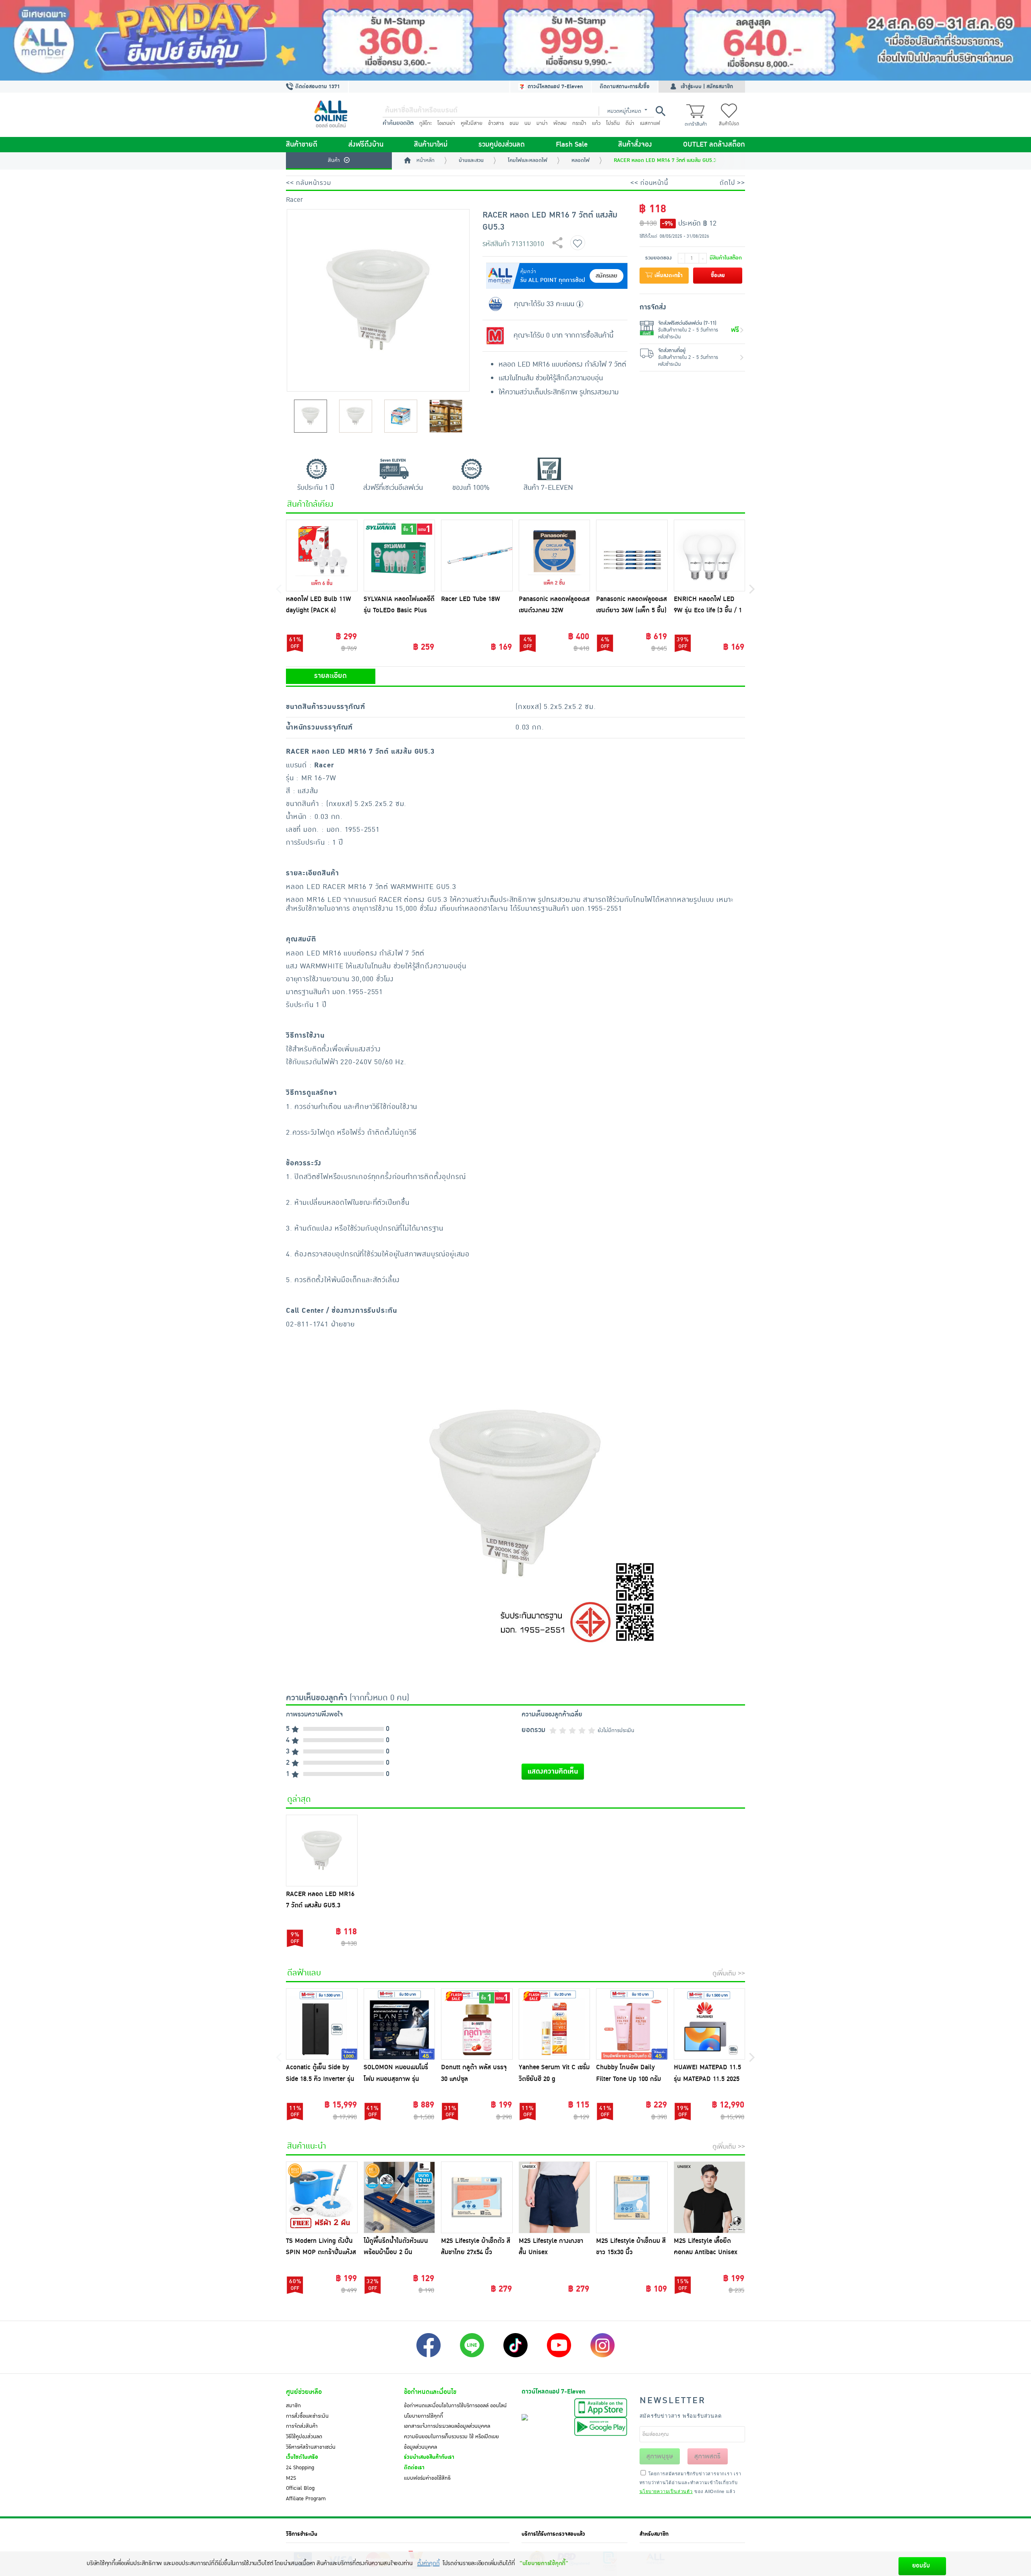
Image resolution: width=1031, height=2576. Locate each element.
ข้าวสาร (496, 123)
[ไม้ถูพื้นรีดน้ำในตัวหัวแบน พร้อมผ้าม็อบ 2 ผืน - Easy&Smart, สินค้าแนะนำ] (400, 2197)
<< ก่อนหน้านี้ (649, 183)
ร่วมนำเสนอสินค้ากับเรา (429, 2457)
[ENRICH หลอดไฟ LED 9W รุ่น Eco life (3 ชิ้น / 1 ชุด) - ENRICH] (710, 555)
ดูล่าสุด (299, 1799)
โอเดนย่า (446, 123)
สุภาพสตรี (707, 2456)
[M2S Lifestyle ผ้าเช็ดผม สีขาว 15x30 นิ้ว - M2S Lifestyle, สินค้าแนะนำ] (632, 2197)
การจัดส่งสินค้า (302, 2426)
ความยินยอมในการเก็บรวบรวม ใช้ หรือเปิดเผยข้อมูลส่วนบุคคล (451, 2442)
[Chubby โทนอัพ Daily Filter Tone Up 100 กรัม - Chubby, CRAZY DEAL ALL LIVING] (632, 2024)
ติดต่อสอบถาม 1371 (317, 87)
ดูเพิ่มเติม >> (729, 1973)
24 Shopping (300, 2468)
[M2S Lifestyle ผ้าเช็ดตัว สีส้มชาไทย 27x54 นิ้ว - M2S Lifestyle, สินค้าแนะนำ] (477, 2197)
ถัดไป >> (732, 183)
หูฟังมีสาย (472, 123)
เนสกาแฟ (650, 123)
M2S (291, 2478)
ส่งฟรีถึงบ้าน (366, 145)
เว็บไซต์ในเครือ (302, 2457)
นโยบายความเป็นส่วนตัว (666, 2491)
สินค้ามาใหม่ (431, 145)
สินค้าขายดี (302, 145)
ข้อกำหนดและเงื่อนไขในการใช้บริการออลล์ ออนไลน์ (455, 2406)
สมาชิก (293, 2406)
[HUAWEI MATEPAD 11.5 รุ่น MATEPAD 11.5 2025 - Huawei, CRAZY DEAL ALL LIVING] (710, 2024)
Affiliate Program (306, 2499)
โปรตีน (613, 123)
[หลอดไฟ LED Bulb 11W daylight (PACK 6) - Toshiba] (322, 555)
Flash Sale (572, 145)
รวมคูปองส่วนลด (502, 145)
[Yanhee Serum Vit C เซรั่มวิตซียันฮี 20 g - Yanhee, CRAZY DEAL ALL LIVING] (555, 2024)
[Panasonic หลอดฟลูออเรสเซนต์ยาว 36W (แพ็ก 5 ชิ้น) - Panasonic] (632, 555)
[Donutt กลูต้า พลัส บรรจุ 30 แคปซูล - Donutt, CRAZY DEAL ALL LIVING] (477, 2024)
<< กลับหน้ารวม (308, 183)
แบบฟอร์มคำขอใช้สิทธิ (427, 2478)
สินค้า (334, 160)
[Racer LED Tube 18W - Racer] (477, 555)
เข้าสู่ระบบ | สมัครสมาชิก (707, 87)
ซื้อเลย (718, 276)
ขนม (514, 123)
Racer (294, 200)
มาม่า (542, 123)
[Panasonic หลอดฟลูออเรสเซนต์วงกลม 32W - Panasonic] (555, 555)
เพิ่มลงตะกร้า (668, 276)
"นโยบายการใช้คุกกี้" (544, 2563)
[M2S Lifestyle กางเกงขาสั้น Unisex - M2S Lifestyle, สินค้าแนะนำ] (555, 2197)
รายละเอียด (330, 676)
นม (528, 123)
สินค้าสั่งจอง (635, 145)
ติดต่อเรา (414, 2468)
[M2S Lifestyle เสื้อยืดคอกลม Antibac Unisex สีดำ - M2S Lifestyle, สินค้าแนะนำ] (710, 2197)
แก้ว (596, 123)
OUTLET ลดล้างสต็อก (714, 145)
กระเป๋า (579, 123)
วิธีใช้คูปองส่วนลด (304, 2437)
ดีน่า (630, 123)
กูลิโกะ (425, 123)
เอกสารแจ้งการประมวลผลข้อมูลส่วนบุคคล (447, 2426)
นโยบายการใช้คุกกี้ (423, 2416)
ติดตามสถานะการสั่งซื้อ (625, 87)
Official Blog (300, 2488)
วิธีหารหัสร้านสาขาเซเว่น (311, 2447)
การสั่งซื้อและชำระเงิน (307, 2416)
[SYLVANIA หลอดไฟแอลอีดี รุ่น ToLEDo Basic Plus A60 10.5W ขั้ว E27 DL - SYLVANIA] (400, 555)
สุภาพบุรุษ (660, 2456)
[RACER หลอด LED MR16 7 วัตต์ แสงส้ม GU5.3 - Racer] (322, 1851)
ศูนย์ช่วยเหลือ (304, 2392)
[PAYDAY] (515, 40)
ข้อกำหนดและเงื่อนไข (430, 2392)
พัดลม (560, 123)
